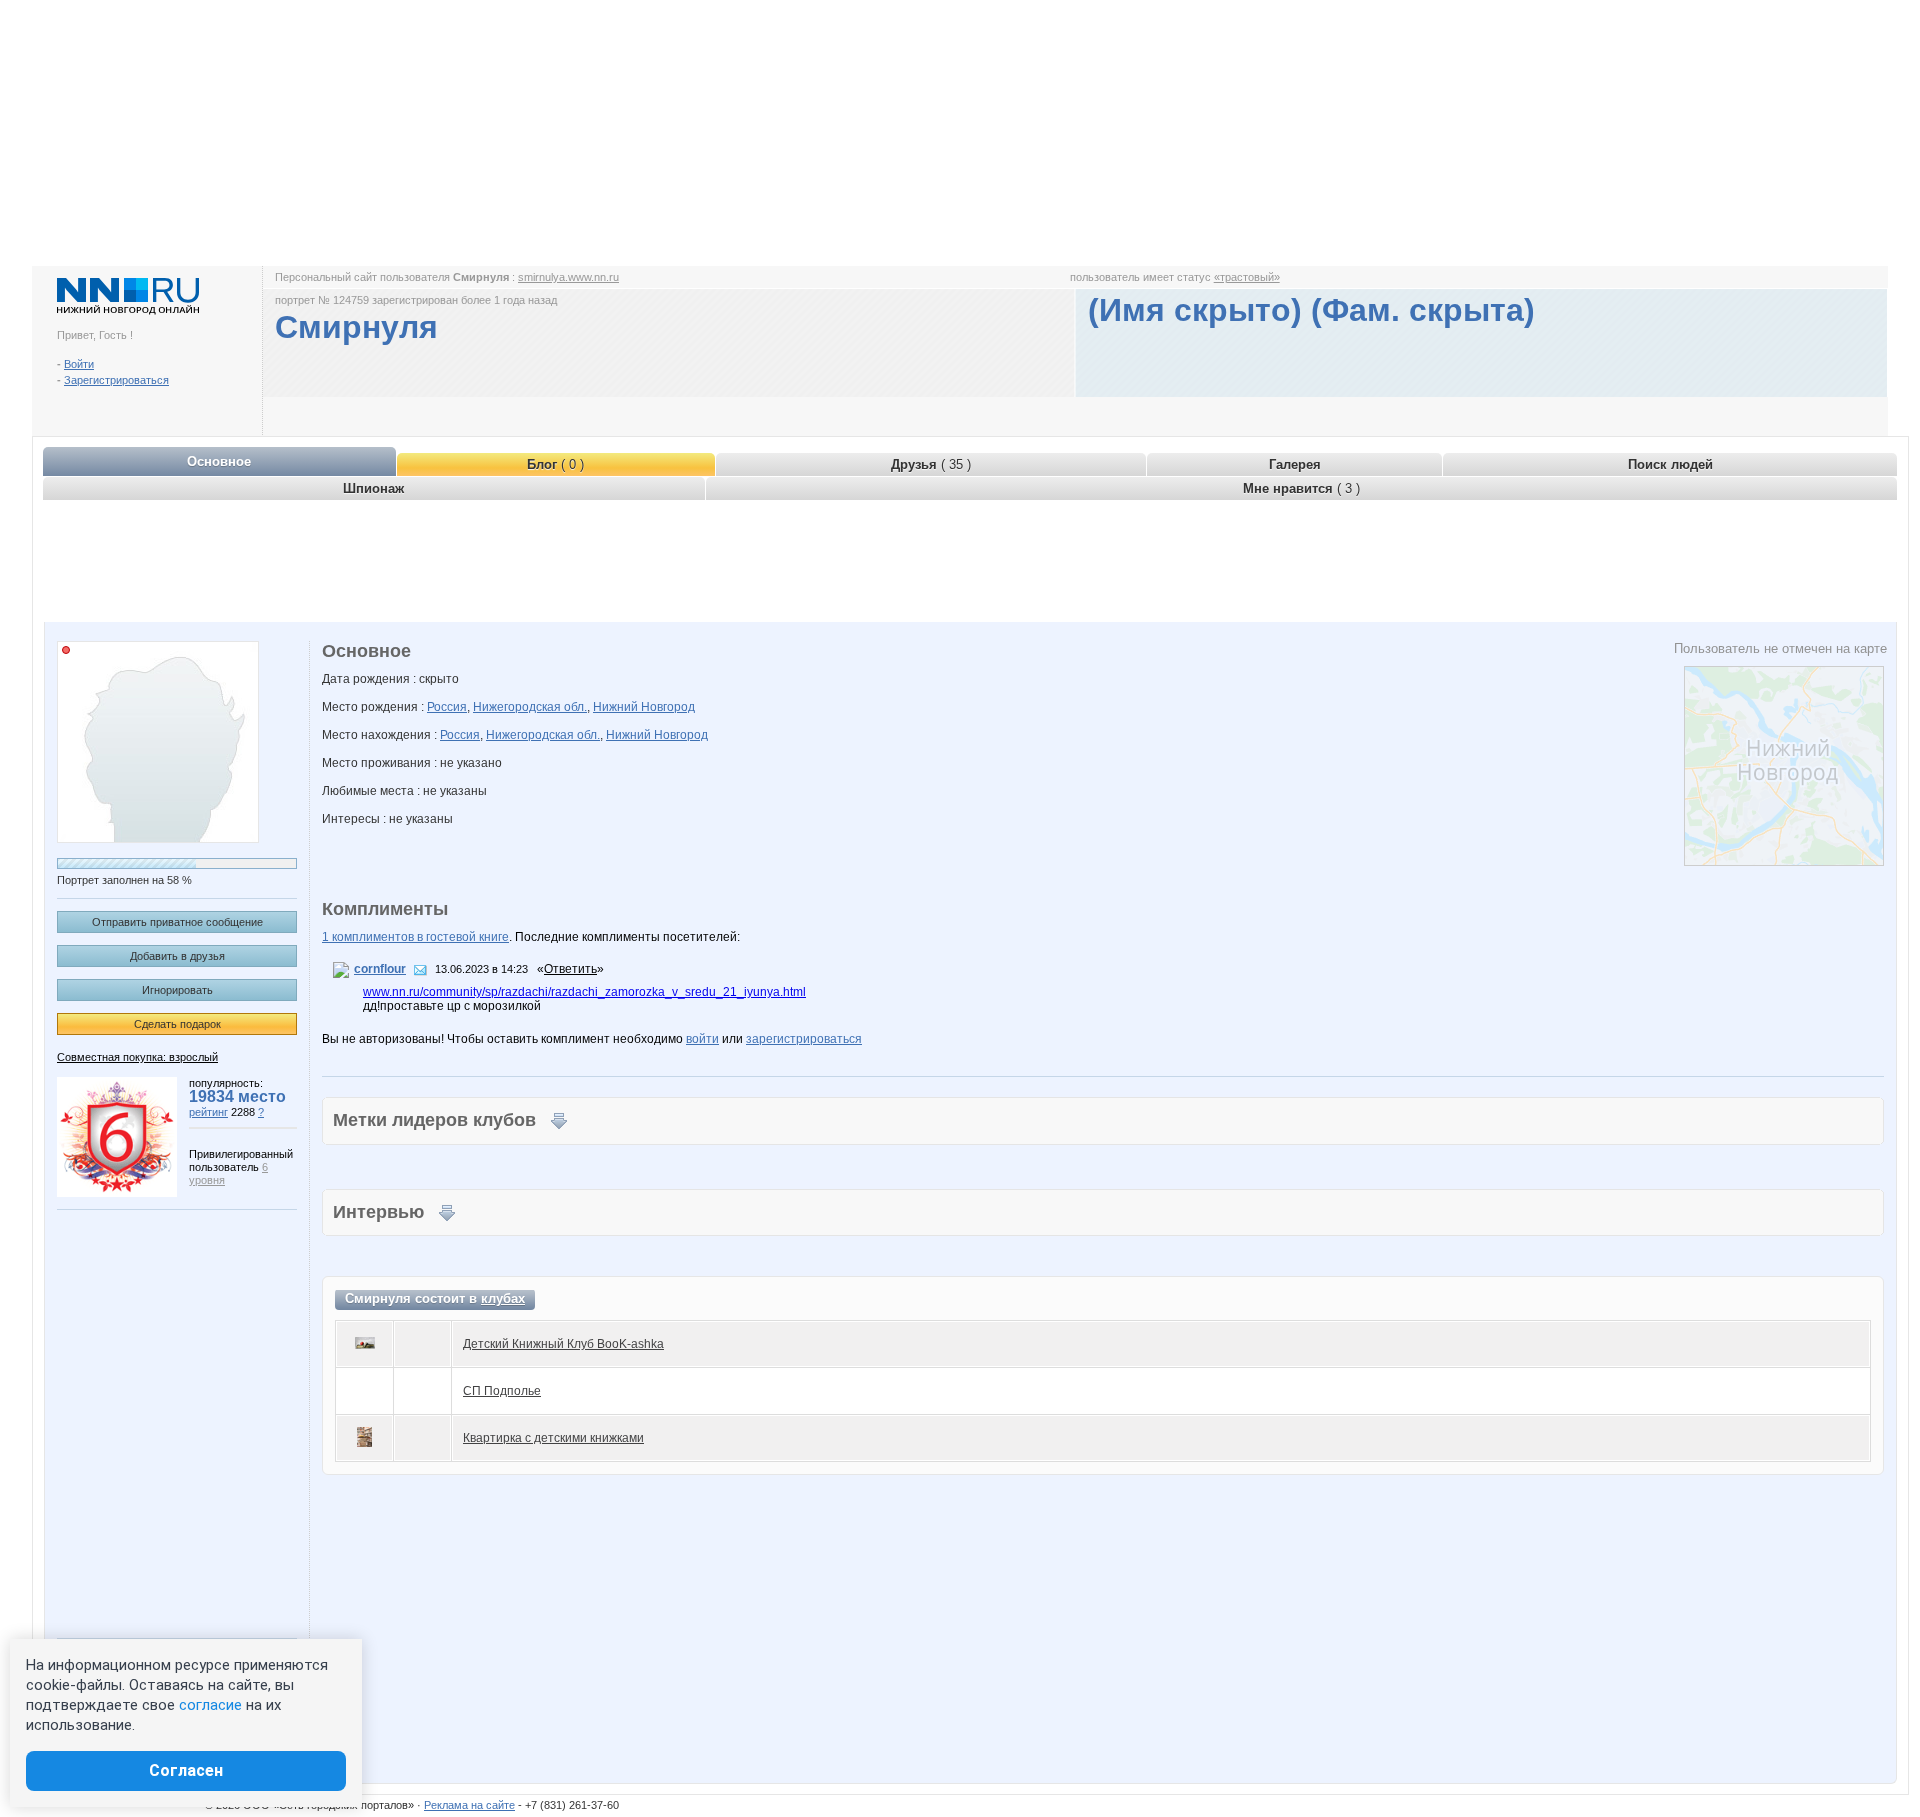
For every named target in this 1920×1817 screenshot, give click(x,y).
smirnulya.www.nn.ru (568, 277)
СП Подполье (502, 1391)
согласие (210, 1705)
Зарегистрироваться (116, 380)
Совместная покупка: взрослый (137, 1057)
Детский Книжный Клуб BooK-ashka (563, 1344)
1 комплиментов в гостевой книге (415, 937)
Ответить (570, 969)
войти (702, 1039)
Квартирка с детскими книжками (553, 1438)
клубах (503, 1298)
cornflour (380, 969)
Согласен (186, 1770)
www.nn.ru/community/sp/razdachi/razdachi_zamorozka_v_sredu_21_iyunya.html (584, 992)
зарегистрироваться (804, 1039)
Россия (447, 707)
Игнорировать (177, 990)
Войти (79, 364)
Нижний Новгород (644, 707)
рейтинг (208, 1112)
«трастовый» (1247, 277)
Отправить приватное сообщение (177, 922)
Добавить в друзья (177, 956)
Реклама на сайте (469, 1805)
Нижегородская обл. (530, 707)
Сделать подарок (177, 1024)
